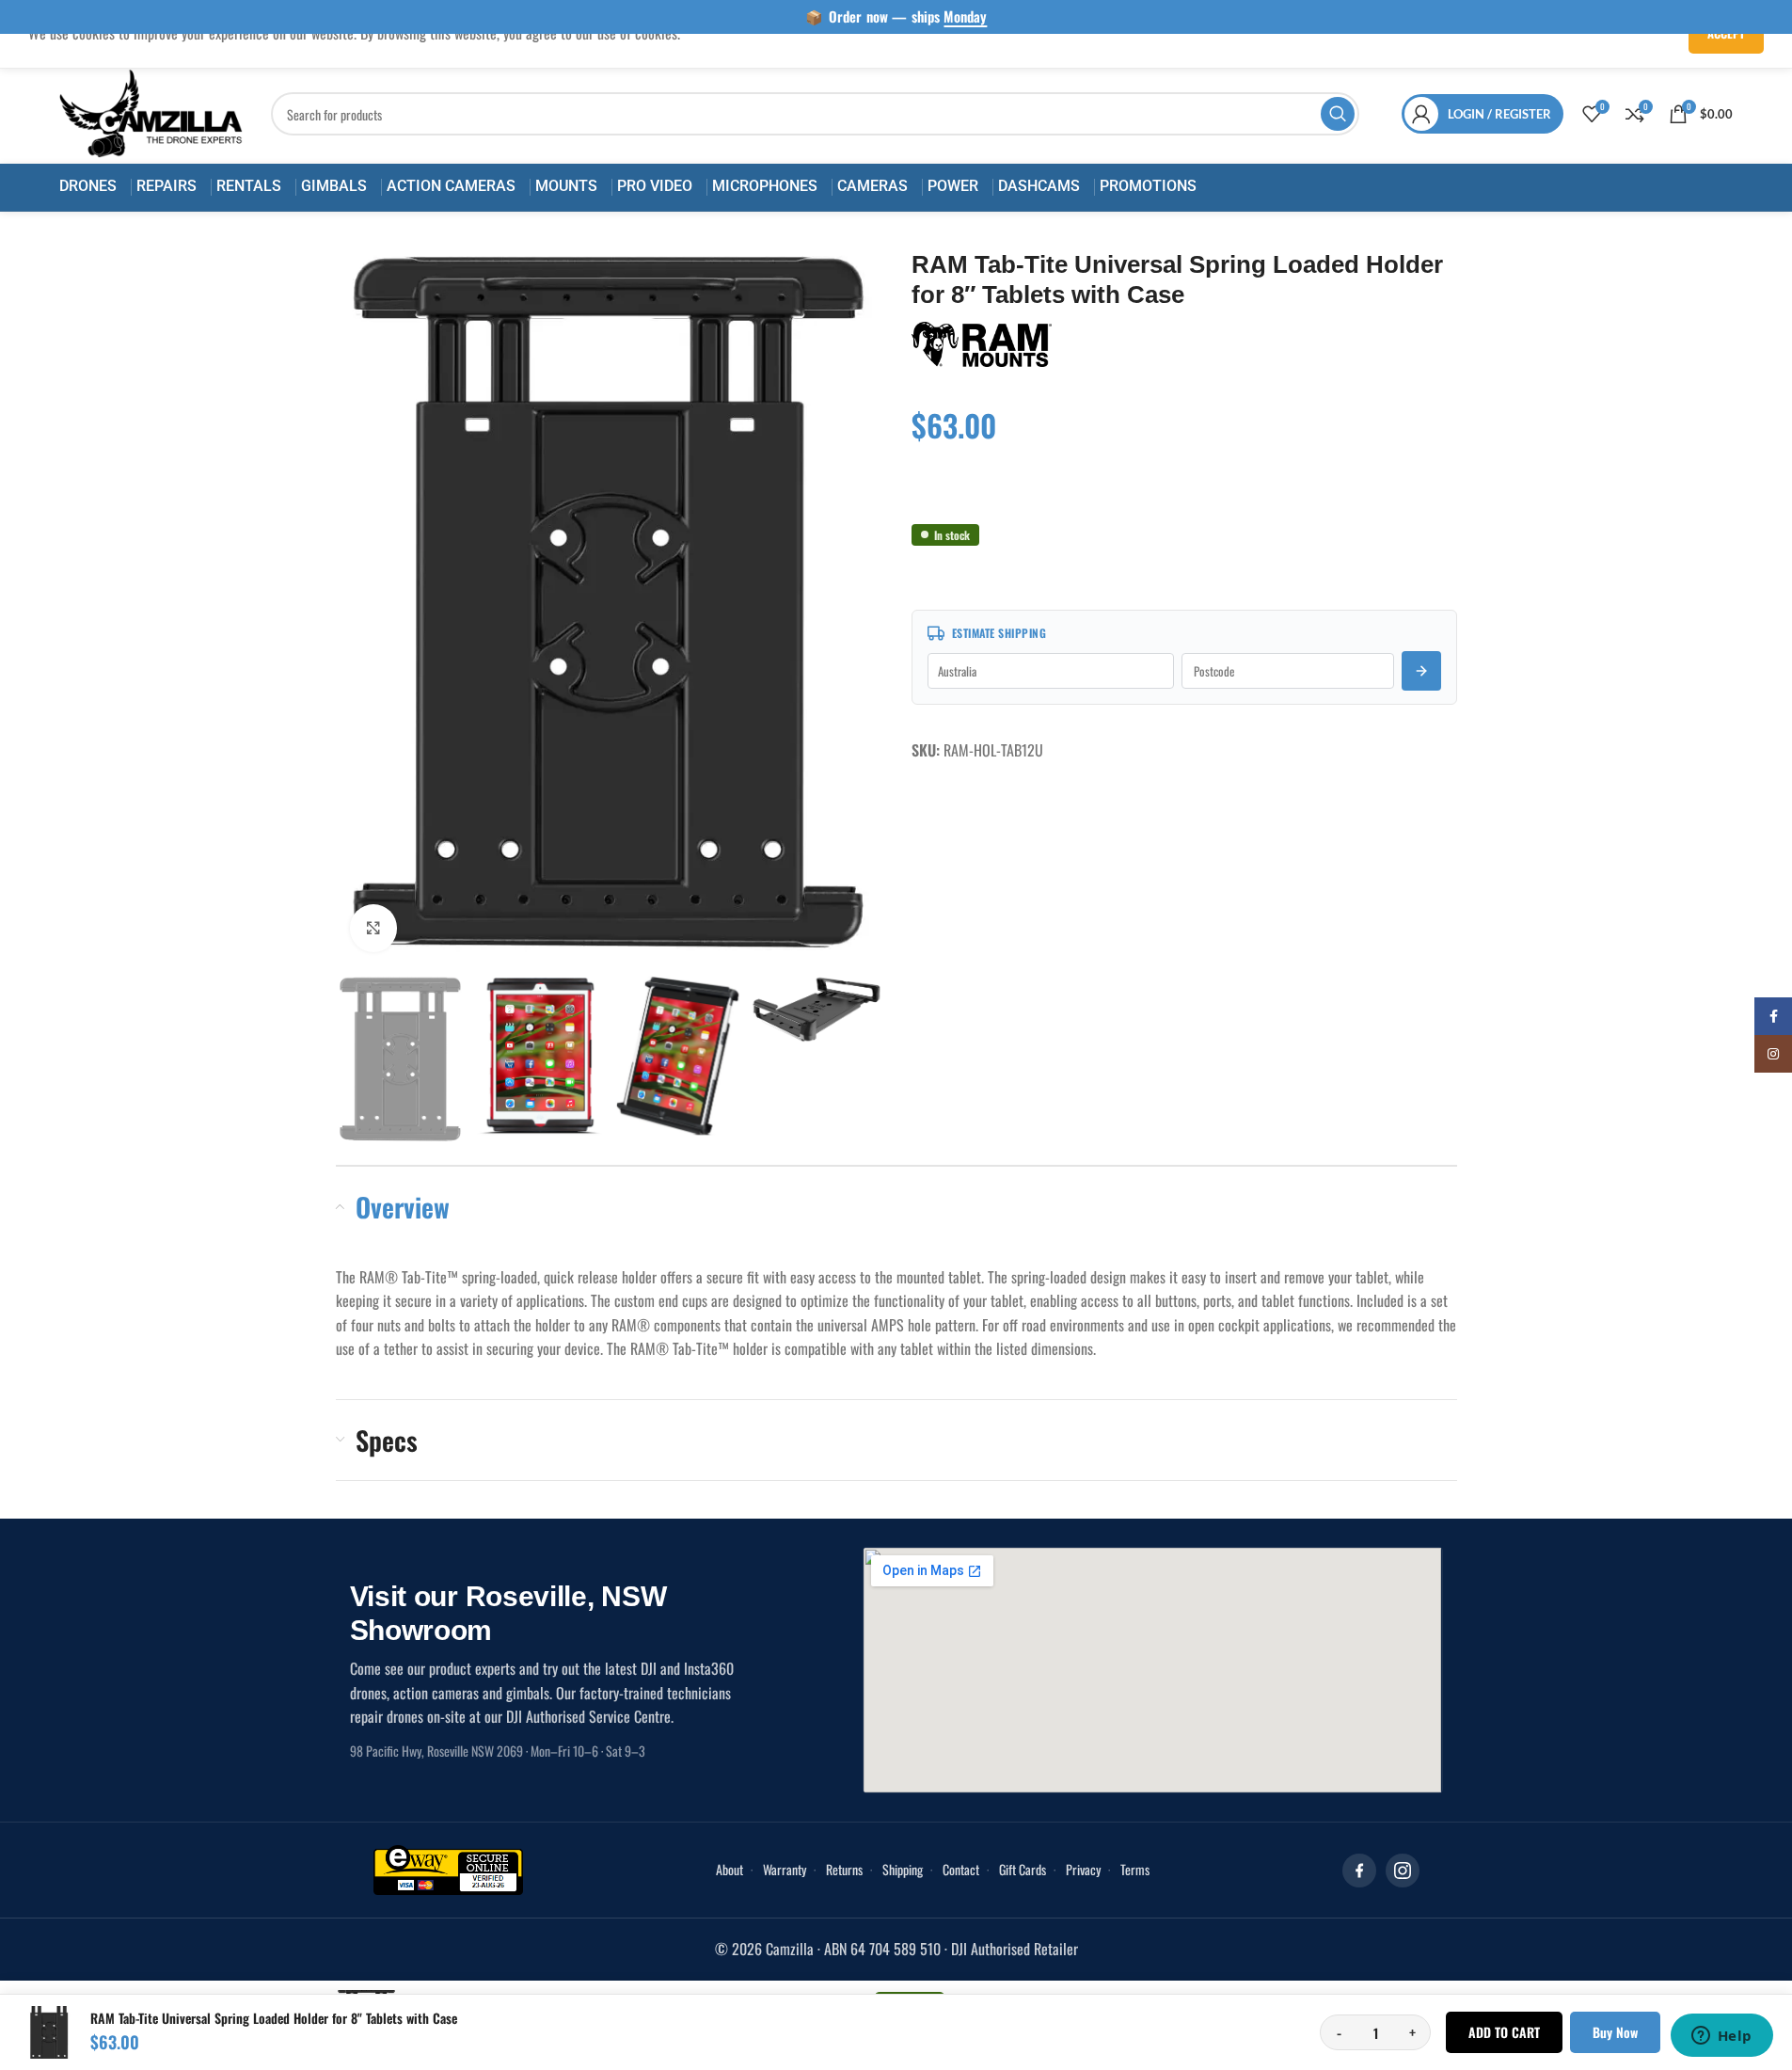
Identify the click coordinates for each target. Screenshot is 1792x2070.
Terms (1135, 1869)
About (729, 1869)
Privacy (1083, 1869)
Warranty (785, 1869)
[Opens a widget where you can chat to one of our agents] (1721, 2037)
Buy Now (1615, 2032)
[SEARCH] (1338, 114)
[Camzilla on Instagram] (1403, 1871)
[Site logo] (151, 112)
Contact (961, 1869)
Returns (844, 1869)
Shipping (903, 1869)
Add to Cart (1504, 2032)
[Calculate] (1421, 671)
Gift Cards (1023, 1869)
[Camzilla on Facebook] (1359, 1871)
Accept (1726, 33)
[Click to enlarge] (373, 928)
